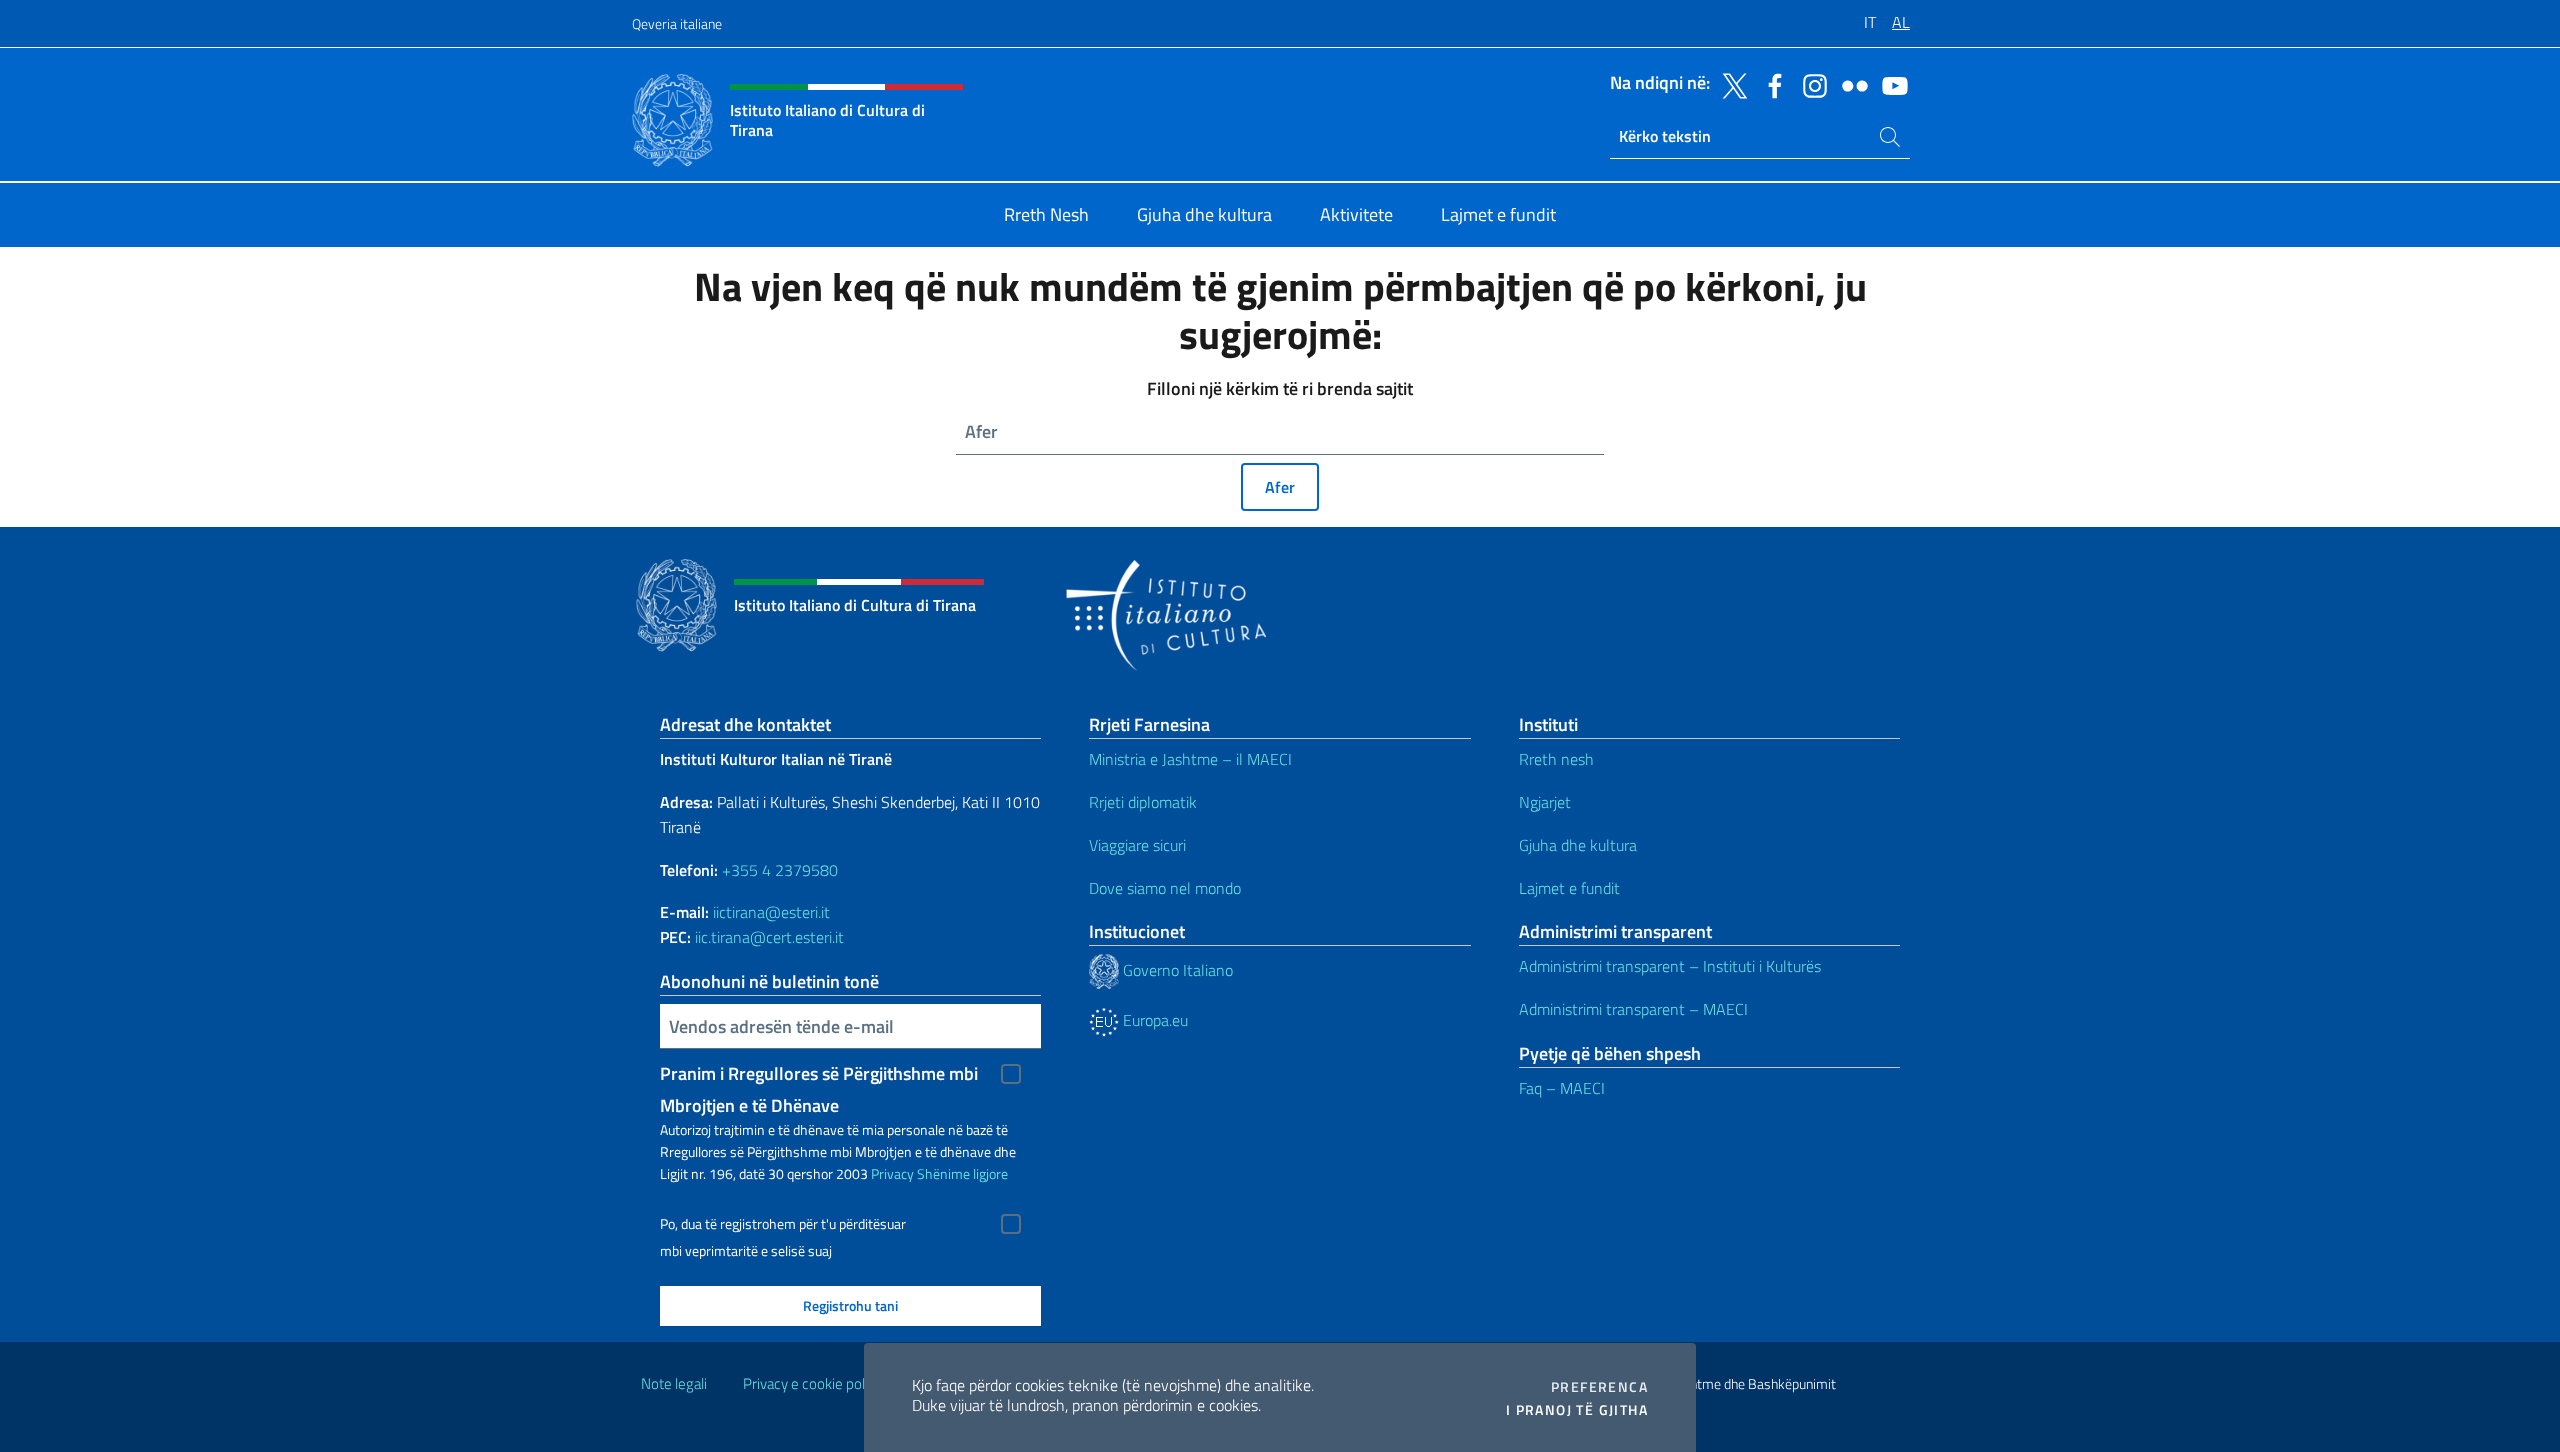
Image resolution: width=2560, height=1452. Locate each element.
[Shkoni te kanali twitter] (1730, 84)
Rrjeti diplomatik (1143, 802)
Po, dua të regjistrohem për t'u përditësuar (783, 1224)
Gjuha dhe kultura (1578, 845)
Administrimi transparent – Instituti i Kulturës (1670, 966)
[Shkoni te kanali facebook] (1770, 84)
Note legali (674, 1383)
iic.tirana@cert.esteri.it (769, 937)
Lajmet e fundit (1569, 888)
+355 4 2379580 (780, 870)
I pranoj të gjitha (1577, 1410)
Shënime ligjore (962, 1173)
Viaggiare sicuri (1137, 845)
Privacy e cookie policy (812, 1383)
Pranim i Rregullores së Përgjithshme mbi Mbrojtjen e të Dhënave (819, 1075)
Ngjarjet (1545, 802)
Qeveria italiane (677, 23)
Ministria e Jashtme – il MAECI (1190, 759)
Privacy (892, 1173)
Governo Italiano (1176, 970)
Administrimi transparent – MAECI (1633, 1009)
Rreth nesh (1556, 759)
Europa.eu (1153, 1020)
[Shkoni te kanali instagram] (1810, 84)
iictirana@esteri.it (771, 912)
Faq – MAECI (1562, 1088)
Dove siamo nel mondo (1165, 888)
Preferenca (1599, 1387)
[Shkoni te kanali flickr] (1850, 84)
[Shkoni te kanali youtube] (1890, 84)
